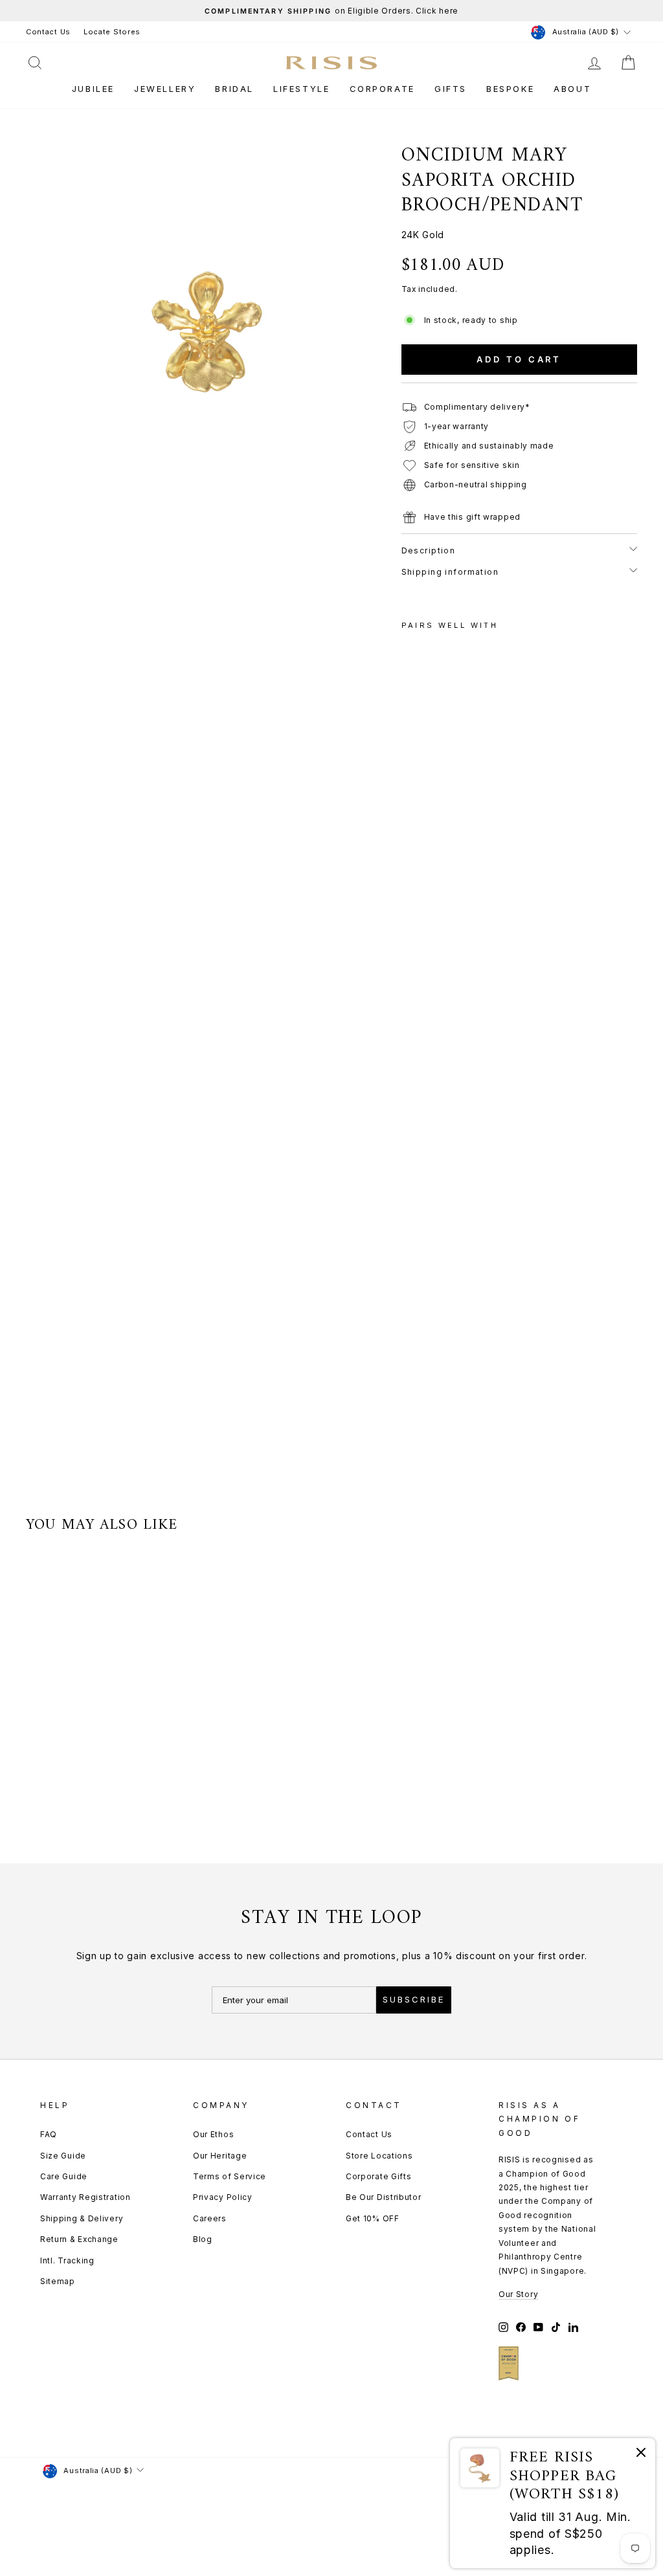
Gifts (451, 89)
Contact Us (48, 32)
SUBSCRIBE (414, 1999)
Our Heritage (220, 2156)
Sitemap (58, 2281)
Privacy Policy (223, 2197)
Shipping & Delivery (82, 2218)
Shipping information (450, 572)
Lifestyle (301, 89)
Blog (203, 2239)
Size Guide (63, 2156)
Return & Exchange (79, 2239)
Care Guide (64, 2176)
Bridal (234, 89)
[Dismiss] (641, 2455)
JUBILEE (93, 89)
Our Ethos (213, 2134)
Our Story (518, 2294)
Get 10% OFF (373, 2218)
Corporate (382, 89)
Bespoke (510, 89)
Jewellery (165, 89)
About (572, 89)
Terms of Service (230, 2176)
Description (429, 550)
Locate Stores (112, 32)
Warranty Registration (85, 2197)
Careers (210, 2218)
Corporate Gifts (379, 2176)
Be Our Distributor (384, 2197)
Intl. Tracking (67, 2260)
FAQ (49, 2134)
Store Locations (379, 2156)
